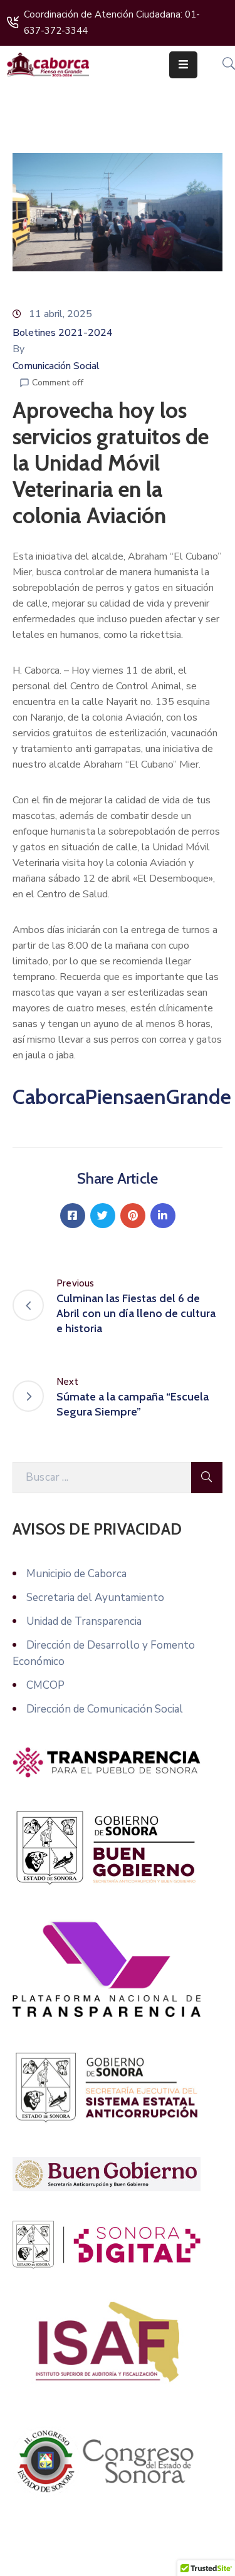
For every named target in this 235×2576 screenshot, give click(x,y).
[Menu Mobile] (183, 65)
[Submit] (207, 1478)
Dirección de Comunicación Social (105, 1709)
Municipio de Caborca (76, 1574)
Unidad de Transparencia (84, 1621)
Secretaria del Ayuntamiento (95, 1598)
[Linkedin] (163, 1216)
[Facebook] (73, 1216)
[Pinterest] (133, 1216)
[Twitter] (103, 1216)
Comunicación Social (56, 366)
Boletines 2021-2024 (63, 333)
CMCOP (45, 1685)
